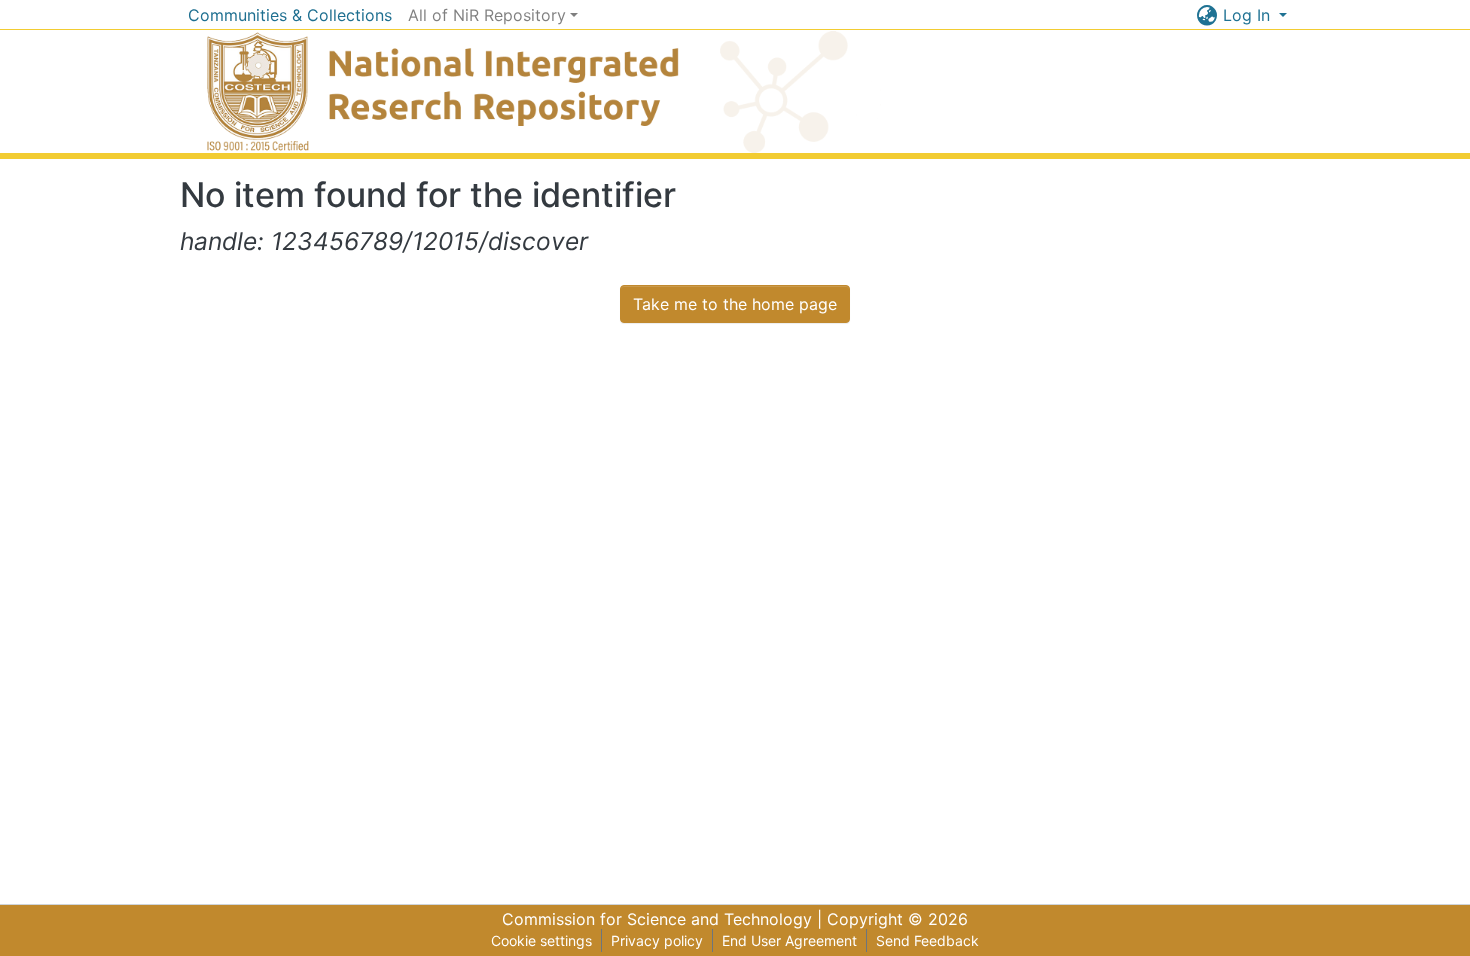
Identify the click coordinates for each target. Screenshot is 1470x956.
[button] (1207, 15)
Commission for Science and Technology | (664, 919)
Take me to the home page (735, 304)
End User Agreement (789, 940)
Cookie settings (541, 940)
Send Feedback (927, 940)
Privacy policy (657, 940)
